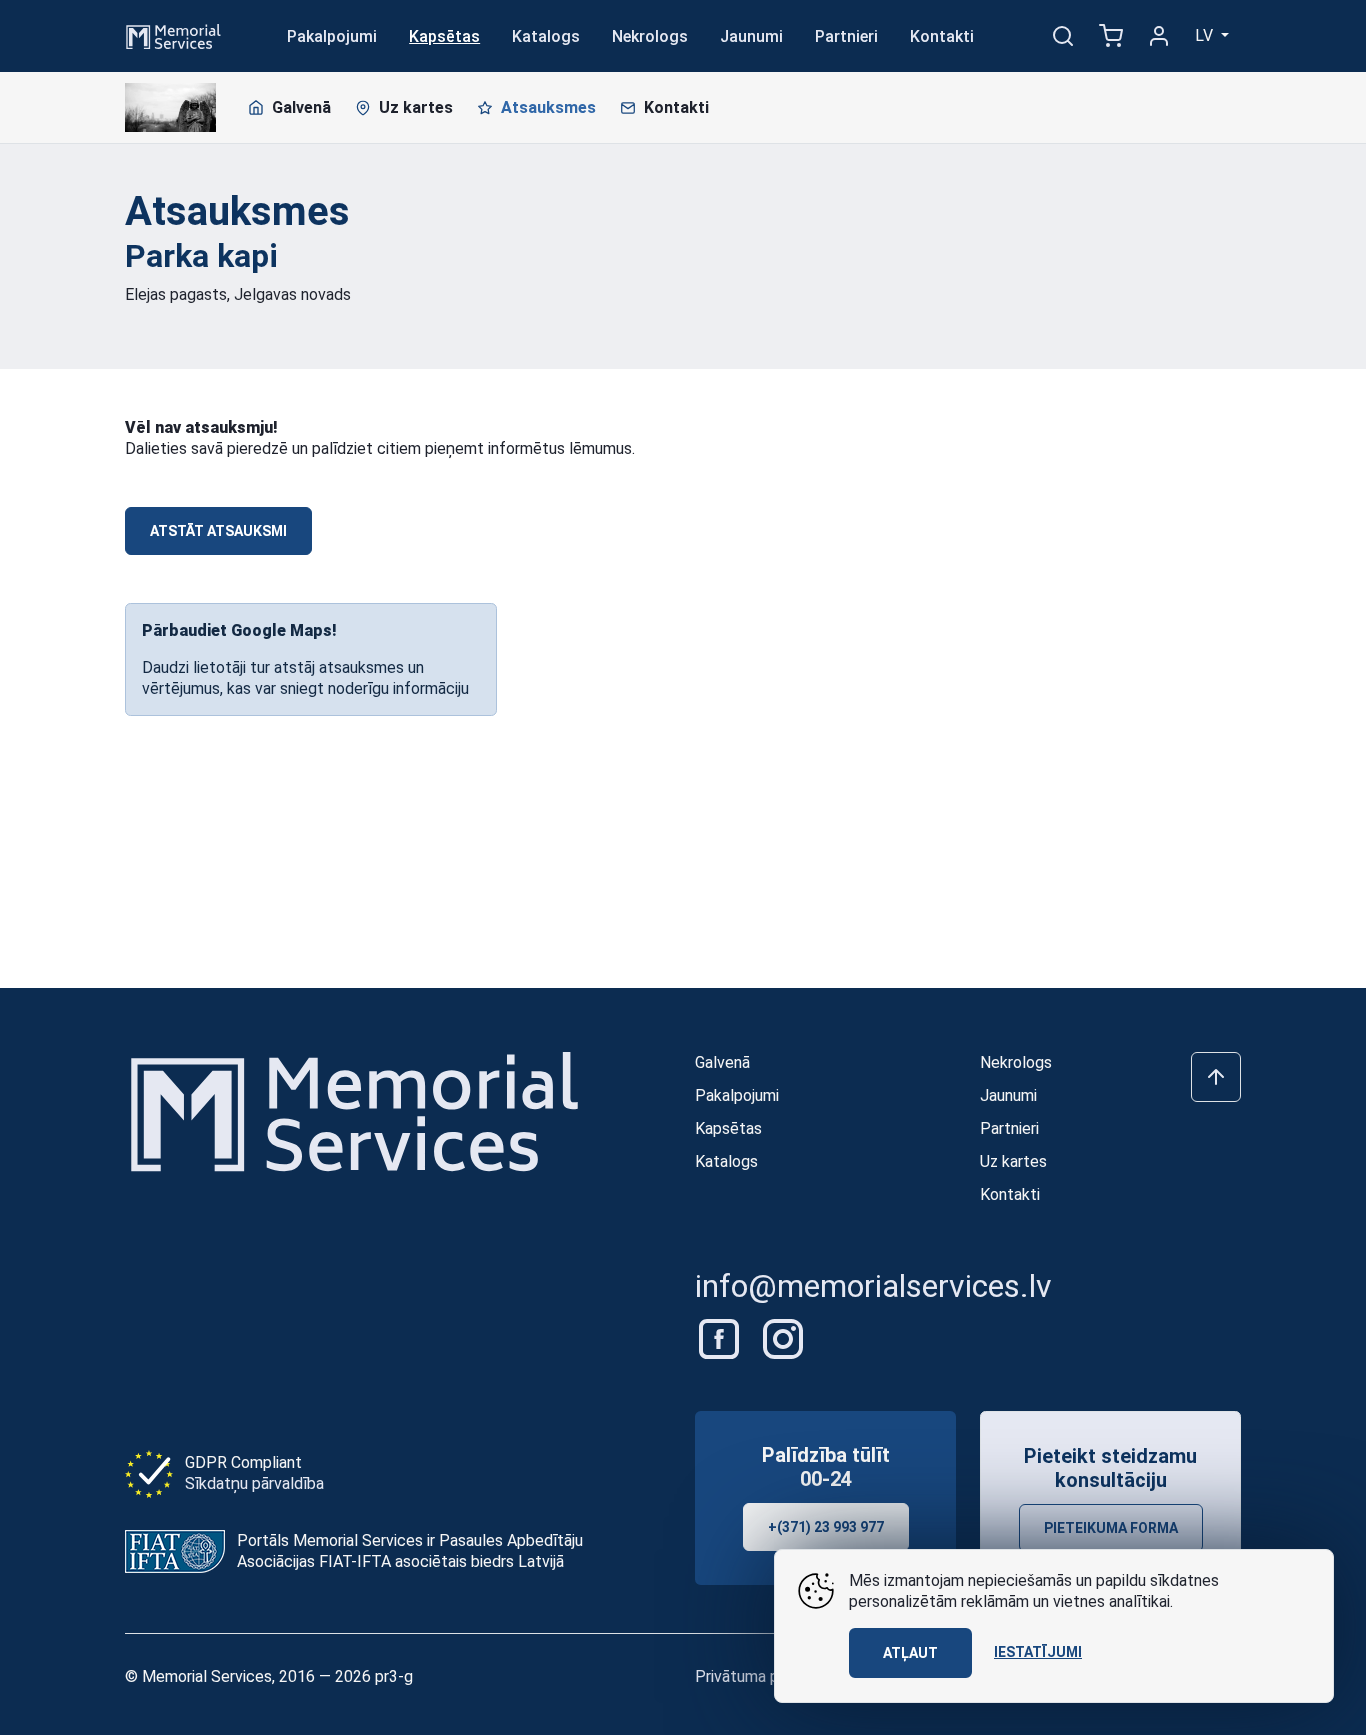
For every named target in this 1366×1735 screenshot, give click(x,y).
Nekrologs (650, 36)
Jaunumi (751, 36)
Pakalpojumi (332, 36)
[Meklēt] (1063, 36)
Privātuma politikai (759, 1676)
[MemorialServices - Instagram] (783, 1337)
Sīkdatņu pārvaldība (254, 1483)
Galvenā (301, 107)
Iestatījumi (1038, 1652)
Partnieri (846, 36)
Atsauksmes (548, 107)
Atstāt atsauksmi (218, 531)
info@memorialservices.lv (873, 1286)
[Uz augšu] (1216, 1077)
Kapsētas (444, 36)
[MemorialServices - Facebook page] (721, 1337)
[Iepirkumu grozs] (1111, 36)
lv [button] (1206, 35)
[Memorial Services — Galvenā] (173, 34)
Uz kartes (416, 107)
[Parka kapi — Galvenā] (170, 108)
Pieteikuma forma (1111, 1528)
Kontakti (942, 36)
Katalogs (546, 36)
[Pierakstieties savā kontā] (1159, 36)
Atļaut (910, 1653)
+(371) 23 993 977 (826, 1527)
